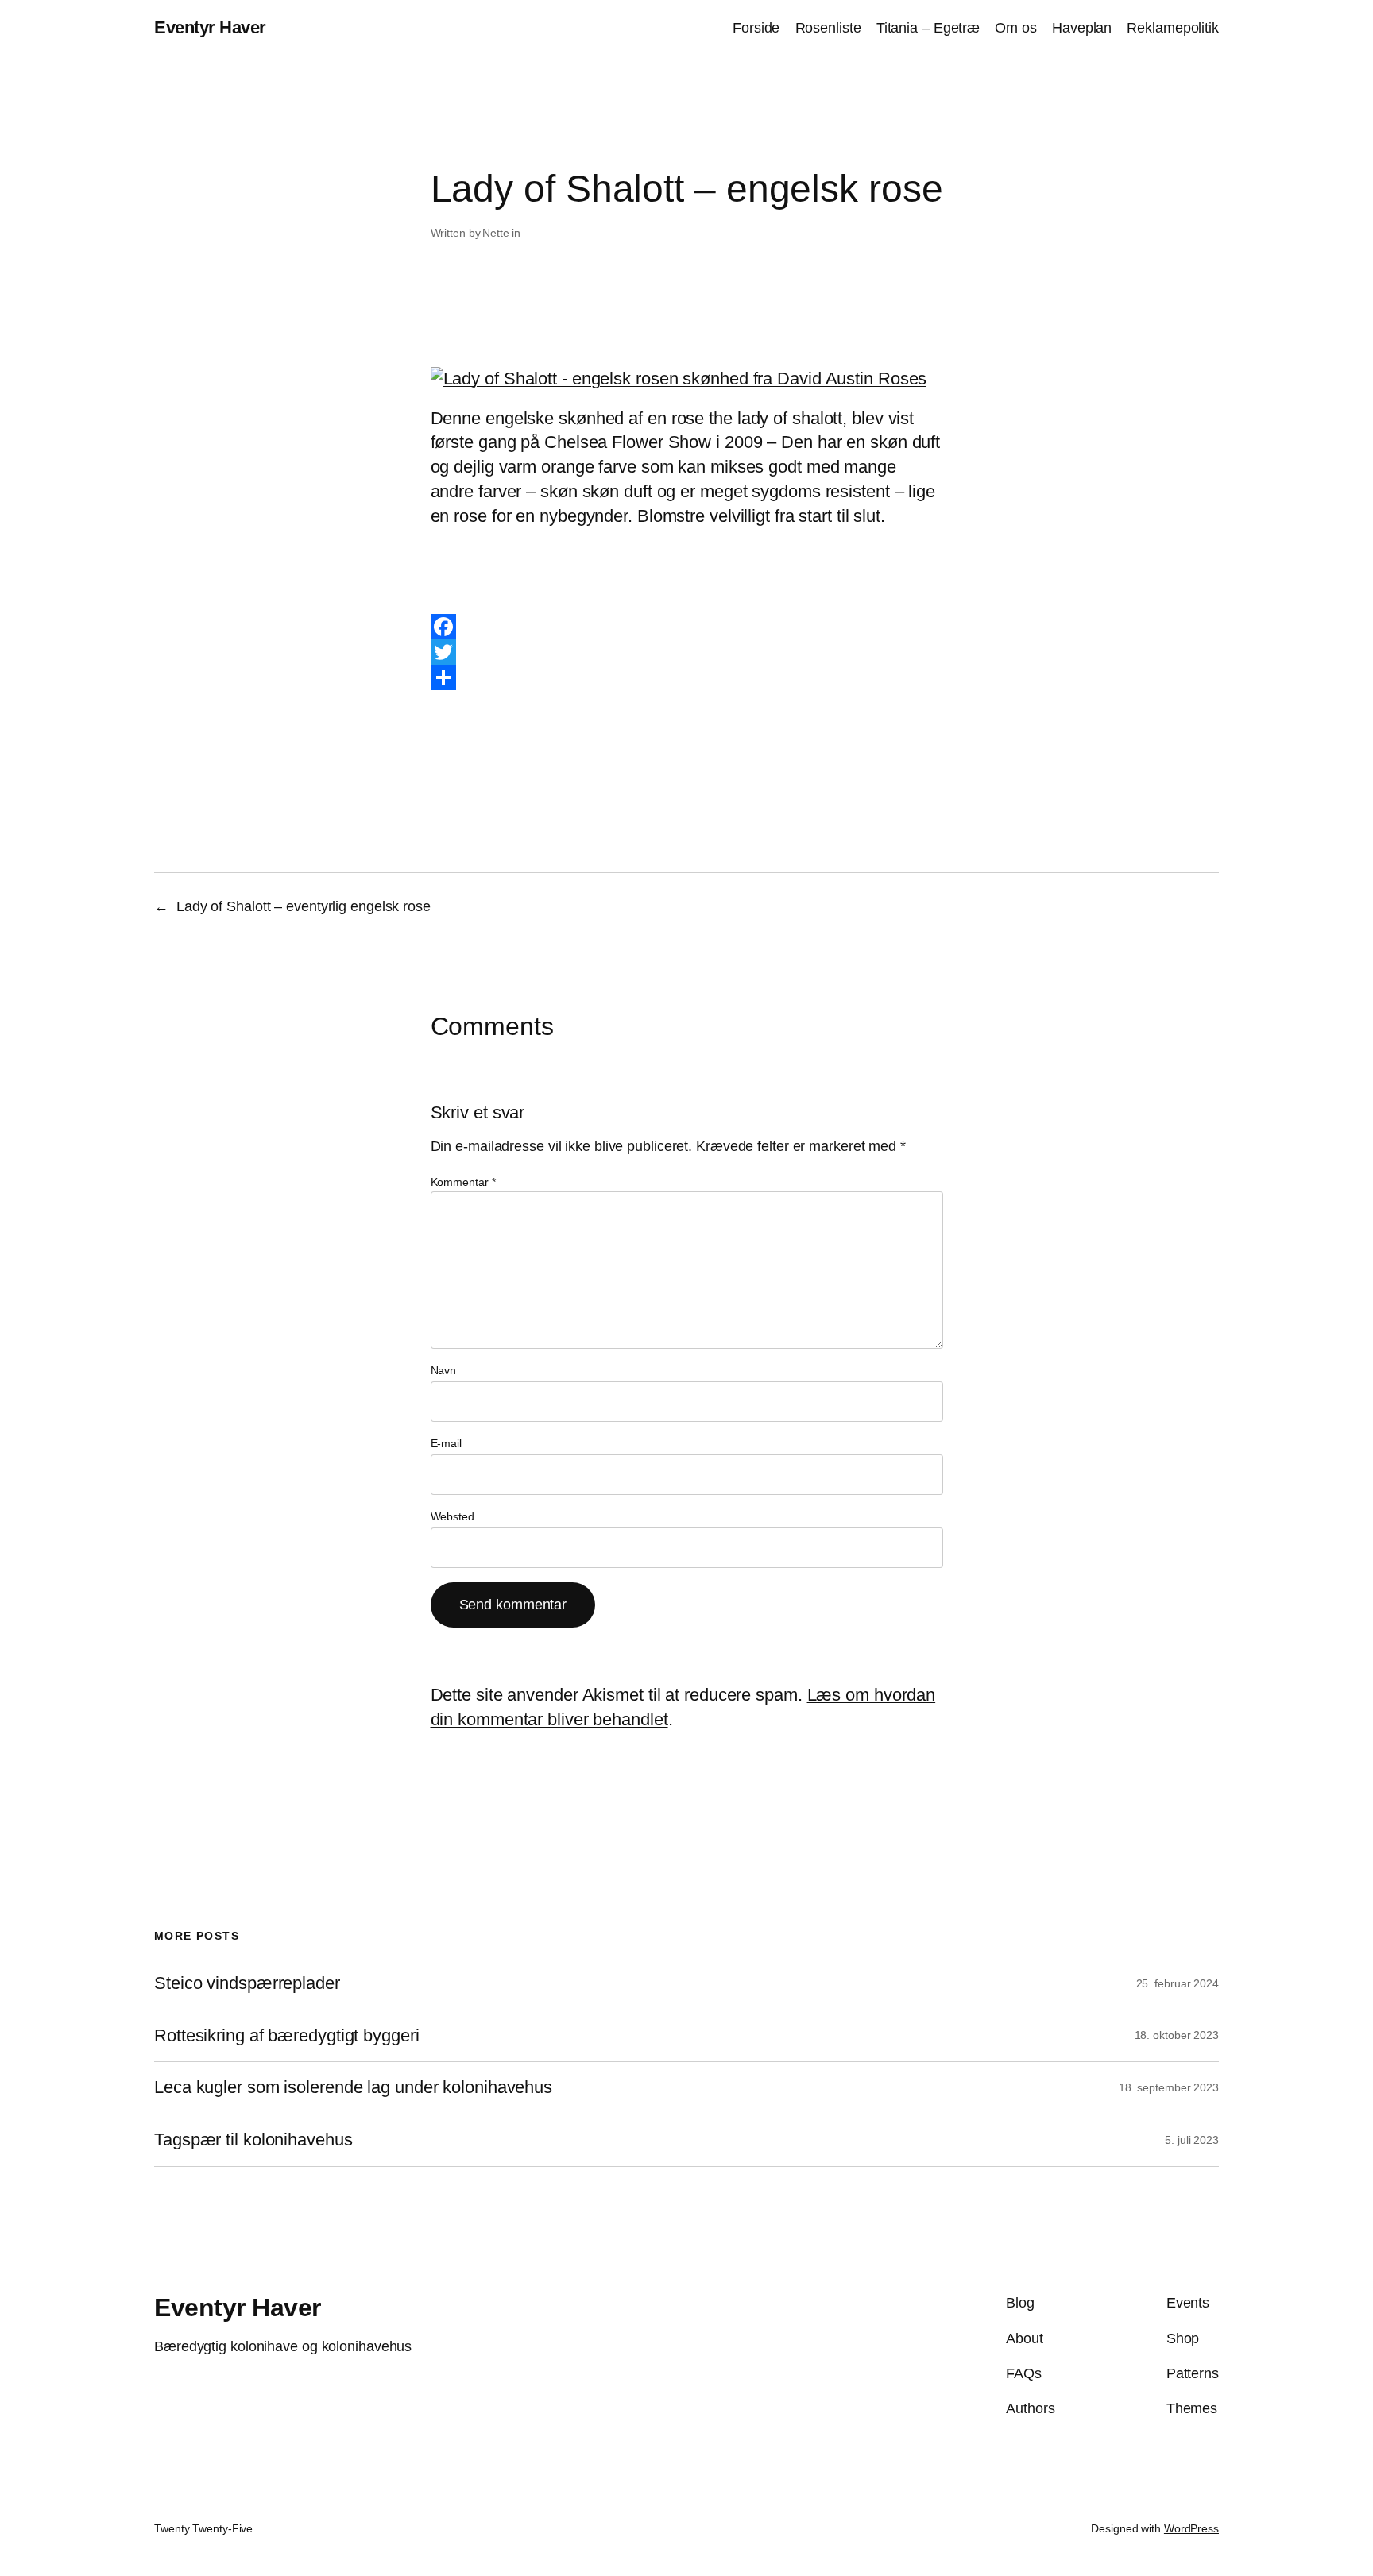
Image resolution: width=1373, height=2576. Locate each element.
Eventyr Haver (210, 27)
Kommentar (463, 1182)
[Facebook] (687, 627)
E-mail (446, 1443)
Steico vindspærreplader (247, 1983)
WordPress (1191, 2528)
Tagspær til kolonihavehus (253, 2140)
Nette (496, 233)
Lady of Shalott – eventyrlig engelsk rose (304, 906)
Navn (444, 1370)
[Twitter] (687, 652)
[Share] (687, 678)
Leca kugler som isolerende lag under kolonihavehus (353, 2087)
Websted (453, 1516)
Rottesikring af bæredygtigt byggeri (287, 2036)
